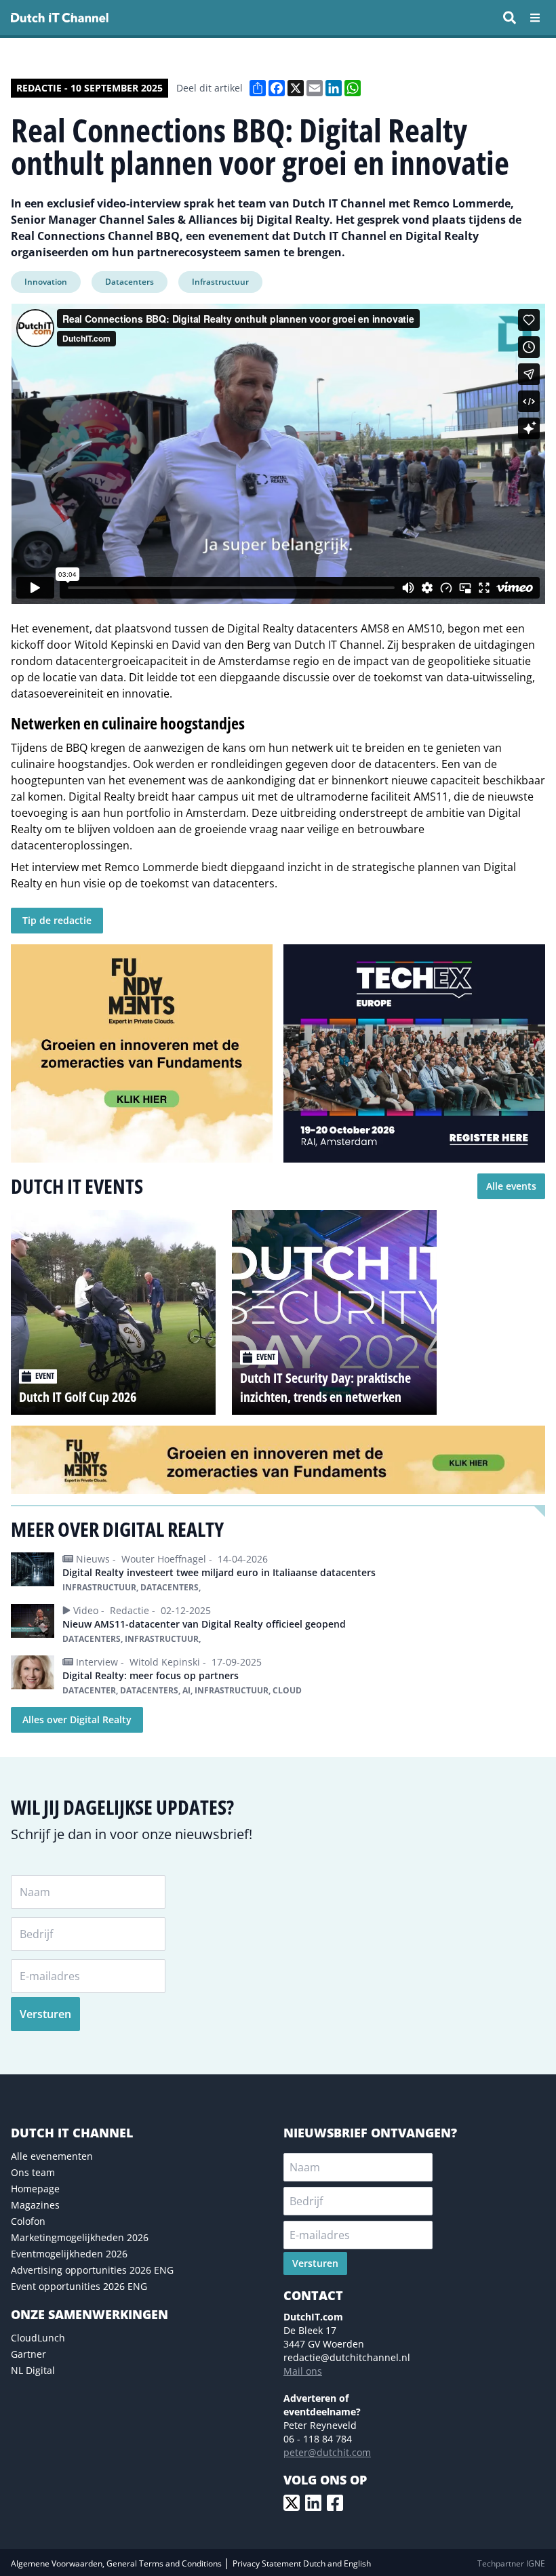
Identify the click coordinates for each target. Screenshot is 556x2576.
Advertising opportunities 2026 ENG (92, 2270)
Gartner (28, 2354)
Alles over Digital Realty (77, 1719)
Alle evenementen (52, 2156)
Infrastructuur (220, 282)
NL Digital (33, 2370)
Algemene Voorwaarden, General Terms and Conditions (117, 2563)
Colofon (28, 2221)
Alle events (511, 1186)
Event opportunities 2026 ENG (79, 2286)
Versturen (45, 2014)
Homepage (35, 2189)
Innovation (46, 282)
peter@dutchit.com (327, 2452)
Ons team (33, 2172)
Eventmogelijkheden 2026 (69, 2254)
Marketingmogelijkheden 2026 (80, 2237)
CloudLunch (38, 2338)
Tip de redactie (57, 920)
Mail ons (303, 2371)
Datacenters (130, 282)
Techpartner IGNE (511, 2563)
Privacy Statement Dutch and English (302, 2563)
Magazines (35, 2205)
